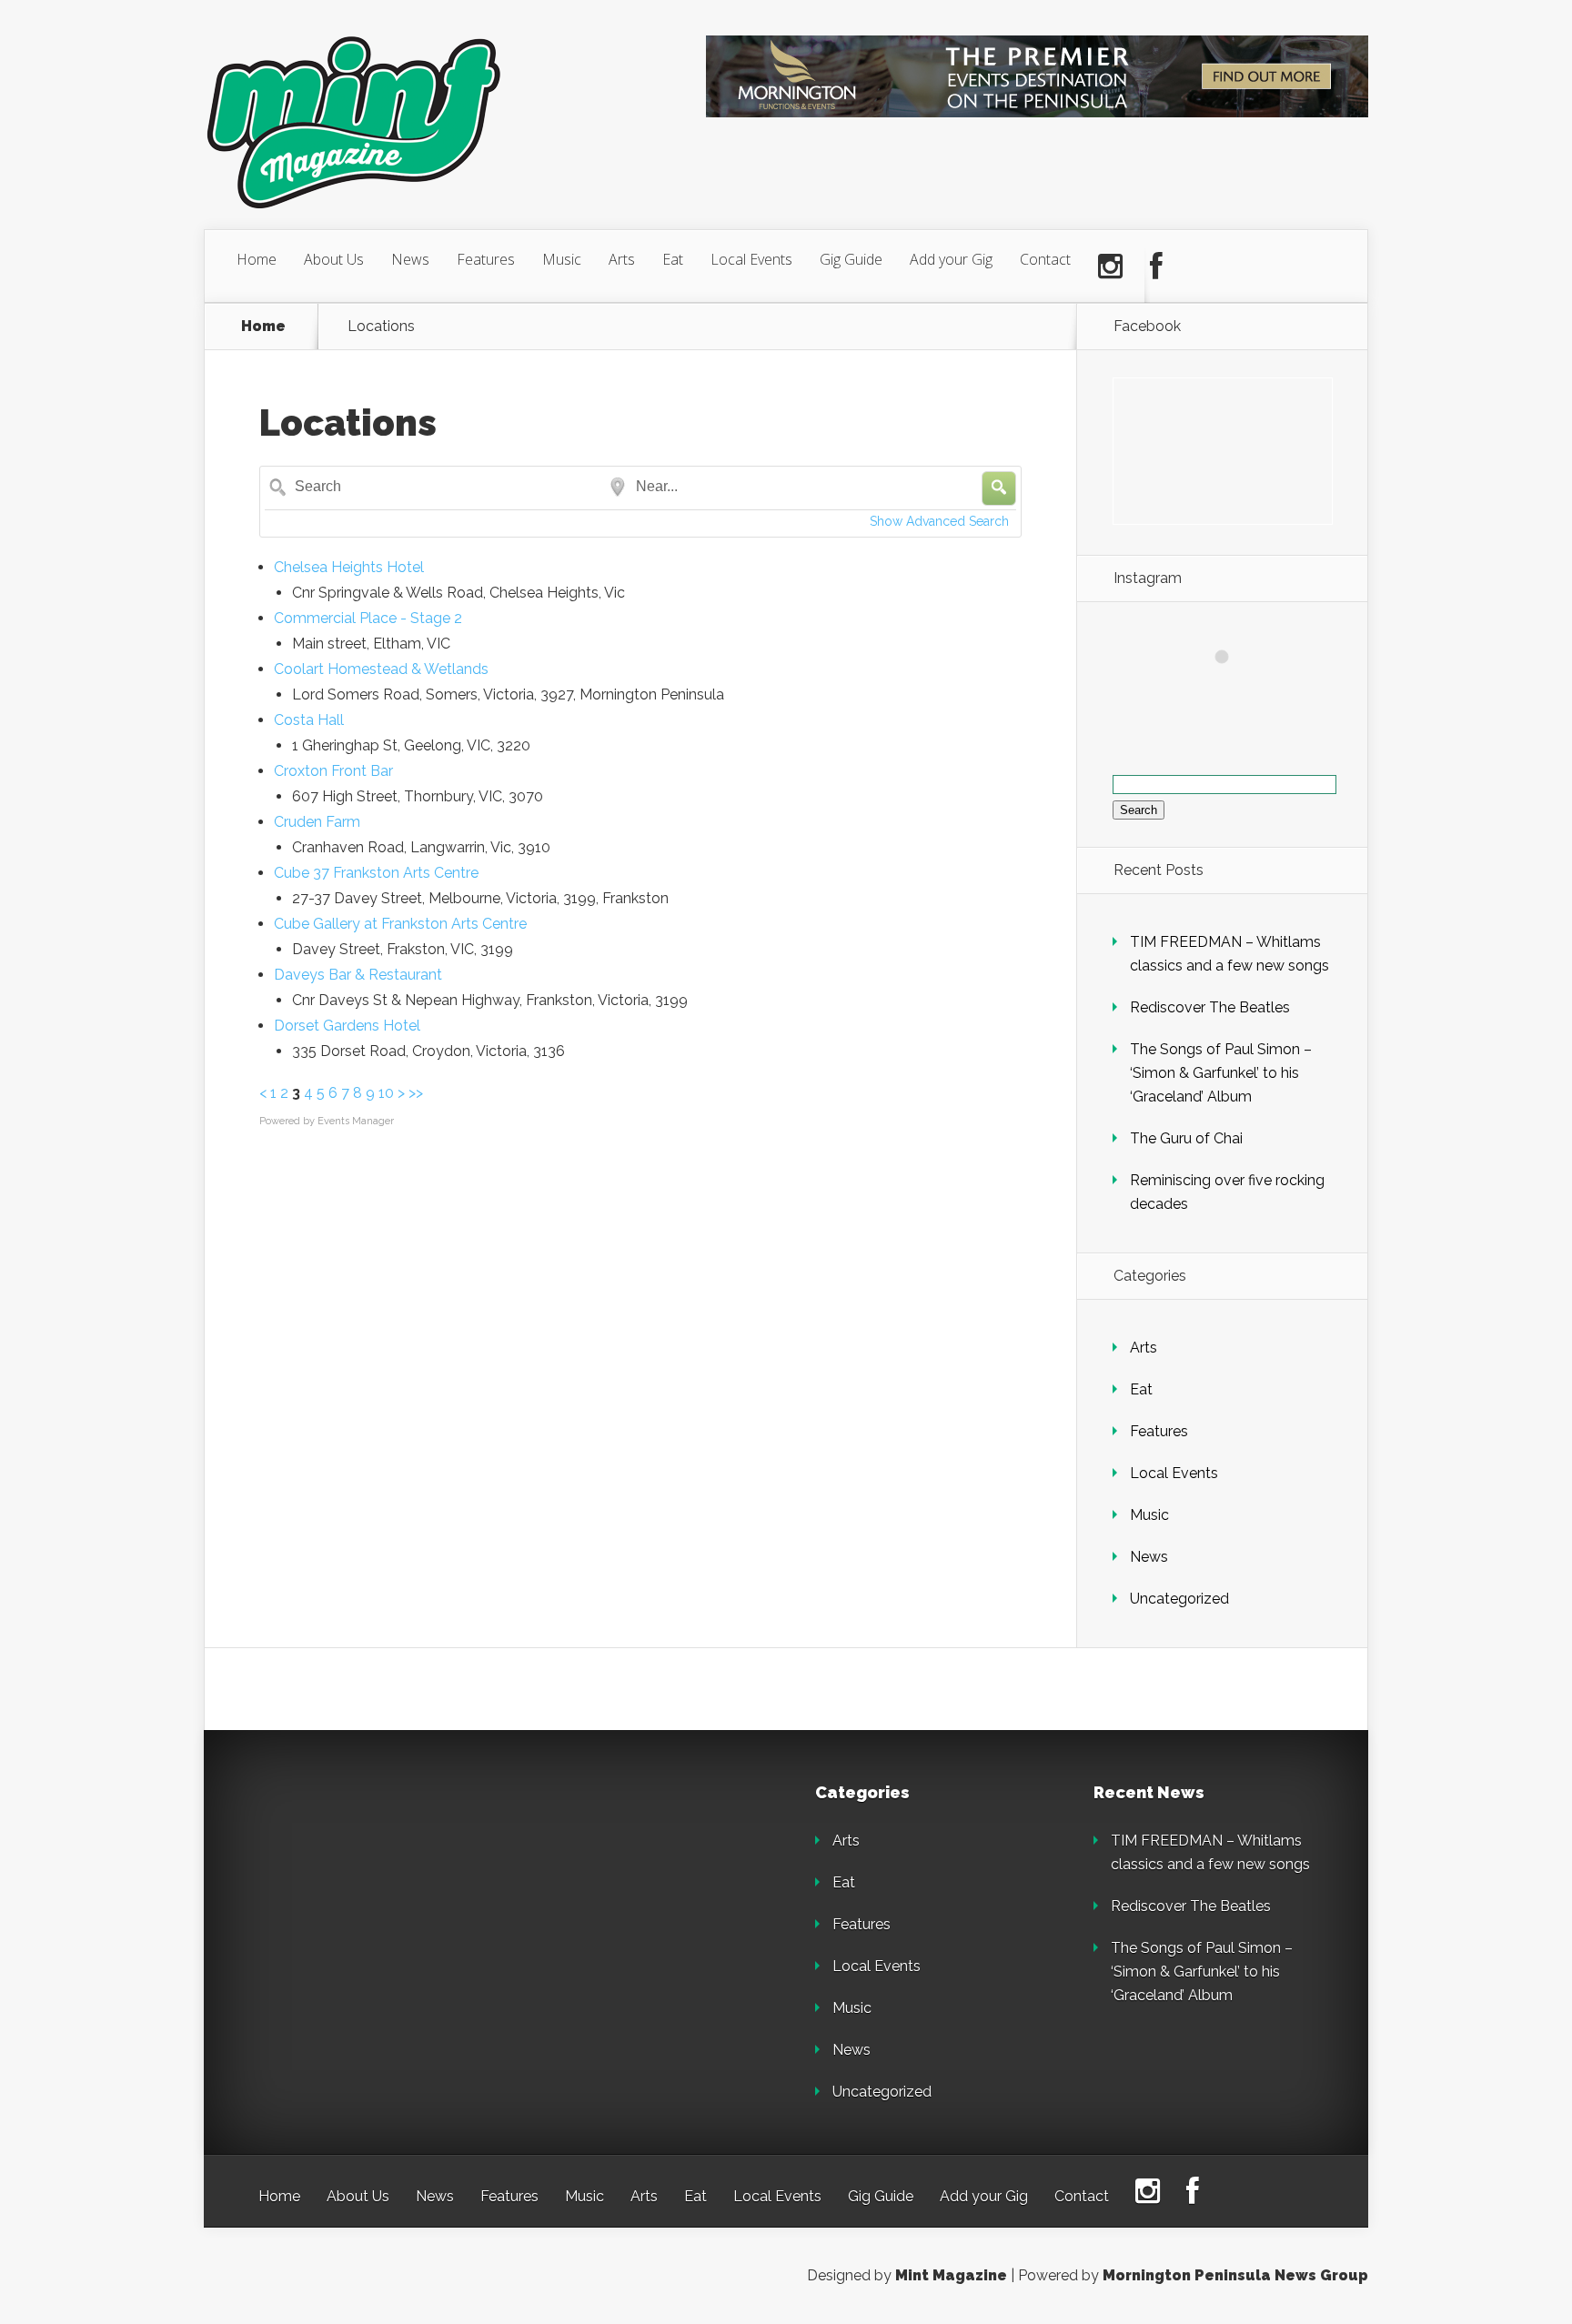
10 (386, 1093)
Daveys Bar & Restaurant (358, 975)
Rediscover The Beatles (1210, 1007)
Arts (622, 259)
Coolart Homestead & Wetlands (381, 669)
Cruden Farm (317, 822)
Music (562, 259)
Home (257, 259)
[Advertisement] (386, 1898)
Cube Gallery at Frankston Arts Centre (400, 924)
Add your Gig (951, 259)
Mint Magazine (951, 2275)
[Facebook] (1156, 267)
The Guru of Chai (1186, 1138)
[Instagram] (1110, 267)
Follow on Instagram (1233, 690)
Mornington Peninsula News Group (1235, 2275)
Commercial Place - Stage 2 (368, 618)
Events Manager (356, 1121)
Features (486, 259)
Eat (673, 259)
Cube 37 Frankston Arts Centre (376, 873)
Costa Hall (309, 720)
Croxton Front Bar (333, 771)
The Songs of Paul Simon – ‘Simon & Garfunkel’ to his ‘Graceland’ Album (1221, 1073)
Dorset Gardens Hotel (347, 1026)
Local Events (751, 259)
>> (416, 1093)
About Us (334, 259)
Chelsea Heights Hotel (349, 567)
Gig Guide (851, 259)
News (410, 259)
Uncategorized (1179, 1599)
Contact (1045, 259)
